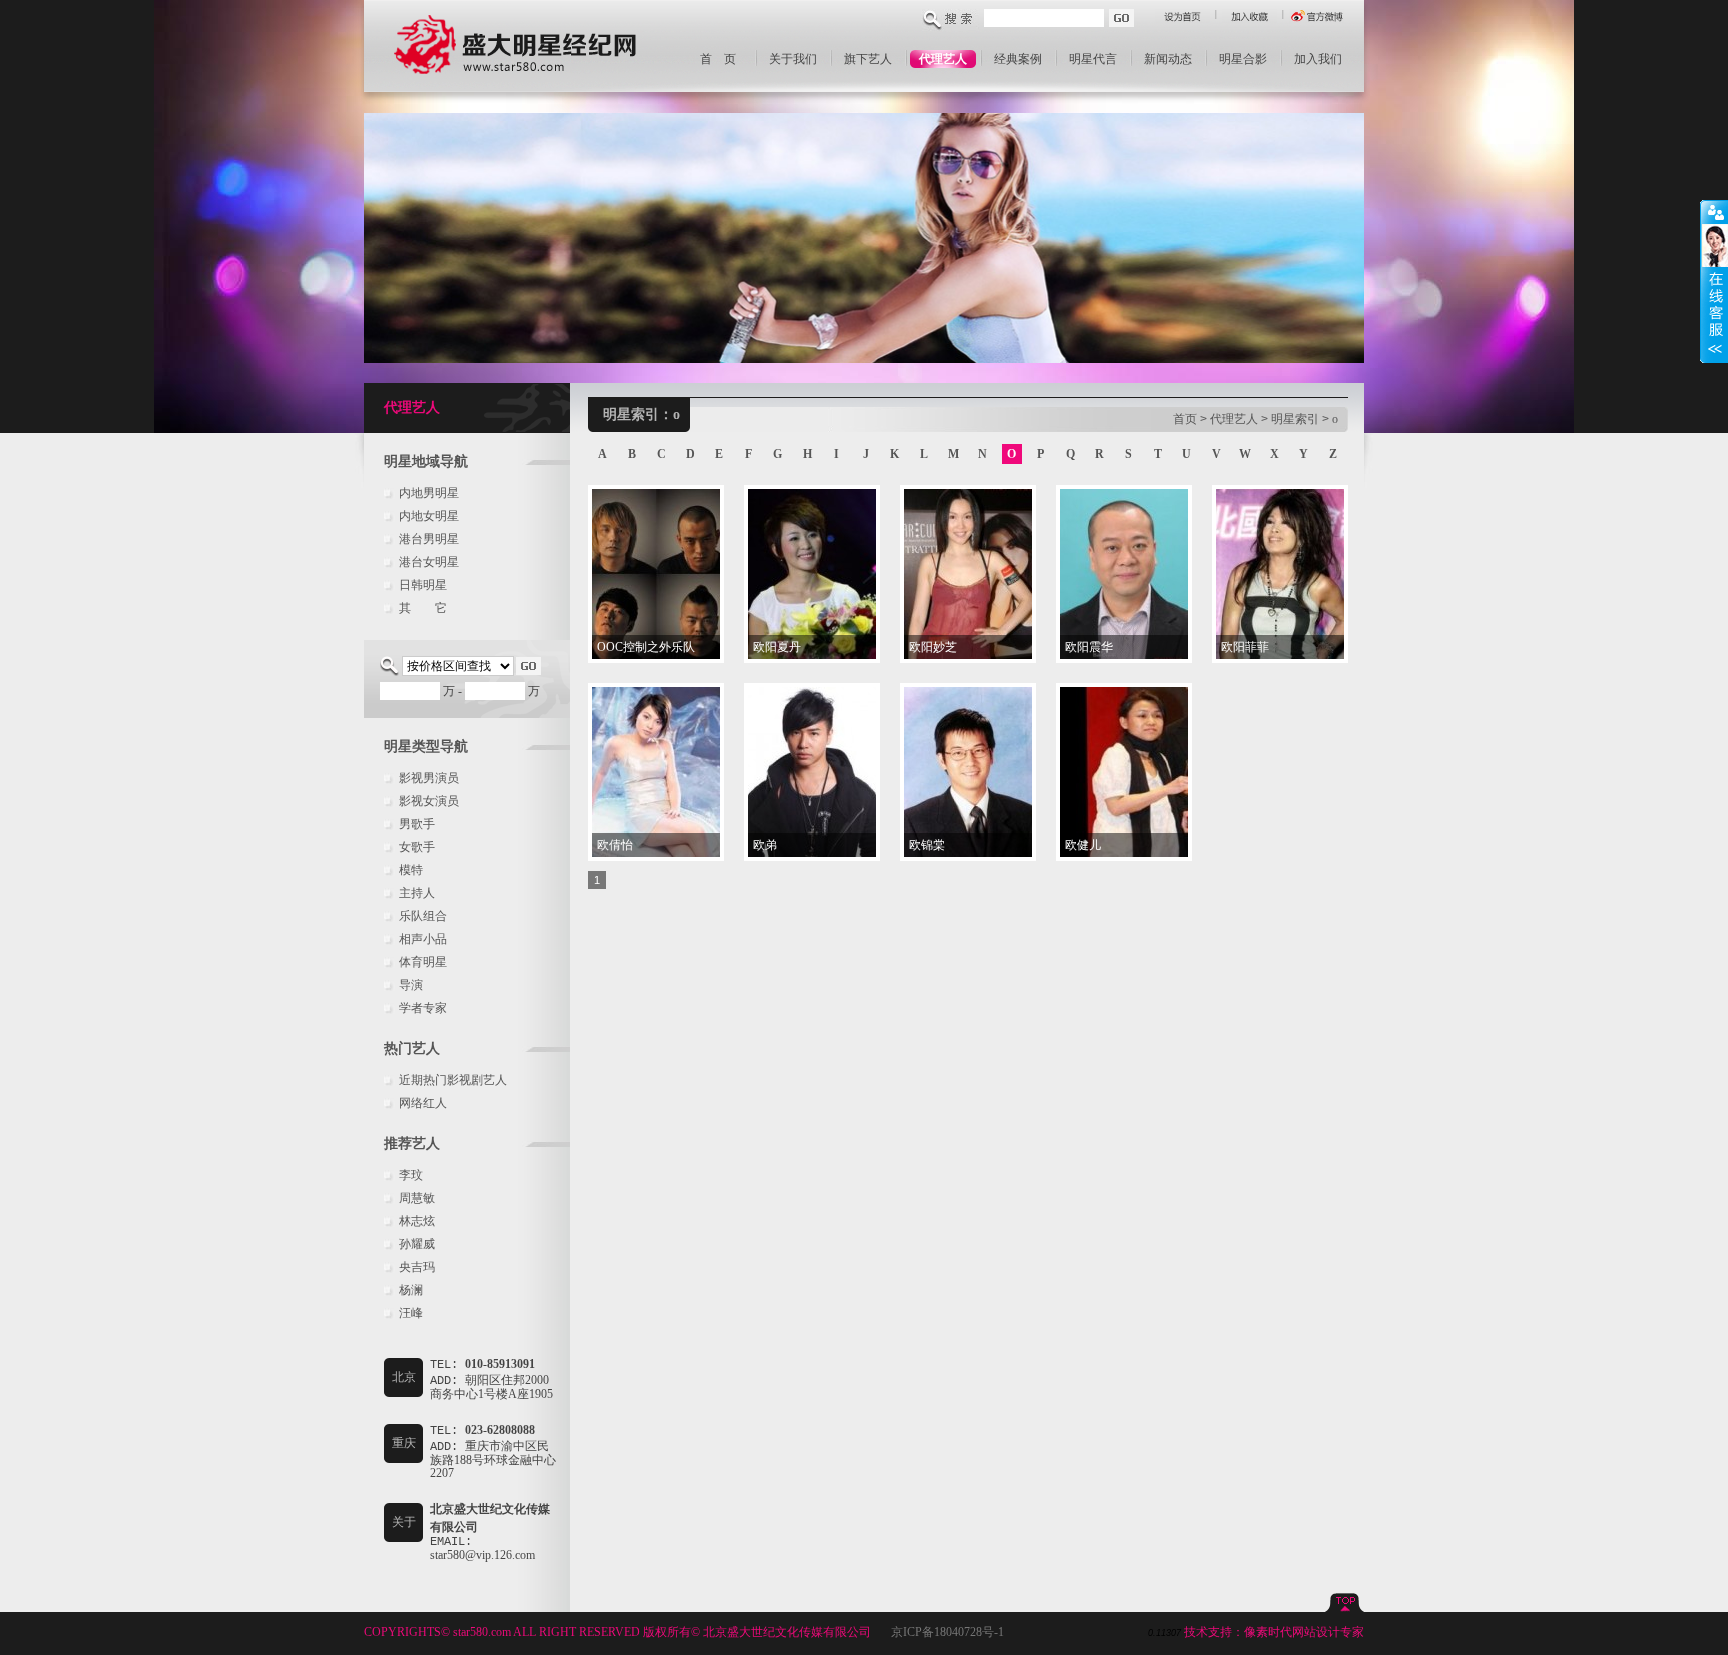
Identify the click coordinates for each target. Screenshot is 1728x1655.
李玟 (411, 1175)
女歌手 (417, 847)
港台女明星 (429, 562)
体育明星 (423, 962)
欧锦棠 (927, 845)
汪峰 (411, 1313)
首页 (1185, 419)
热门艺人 (412, 1048)
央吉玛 (417, 1267)
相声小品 (423, 939)
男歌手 (417, 824)
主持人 (417, 893)
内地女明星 (429, 516)
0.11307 (1164, 1633)
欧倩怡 (615, 845)
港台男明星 (429, 539)
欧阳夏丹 (777, 647)
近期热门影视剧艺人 (453, 1080)
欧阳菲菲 (1245, 647)
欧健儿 (1083, 845)
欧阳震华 (1089, 647)
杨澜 (411, 1290)
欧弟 (765, 845)
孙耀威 (417, 1244)
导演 (411, 985)
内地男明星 (429, 493)
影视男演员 (429, 778)
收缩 (1714, 281)
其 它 (423, 608)
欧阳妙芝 (933, 647)
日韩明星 (423, 585)
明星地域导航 (426, 461)
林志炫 (417, 1221)
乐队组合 (423, 916)
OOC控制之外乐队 (646, 647)
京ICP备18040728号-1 (947, 1632)
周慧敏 (417, 1198)
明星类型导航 (426, 746)
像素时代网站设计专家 (1304, 1632)
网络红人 (423, 1103)
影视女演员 (429, 801)
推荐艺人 (412, 1143)
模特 (411, 870)
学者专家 (423, 1008)
